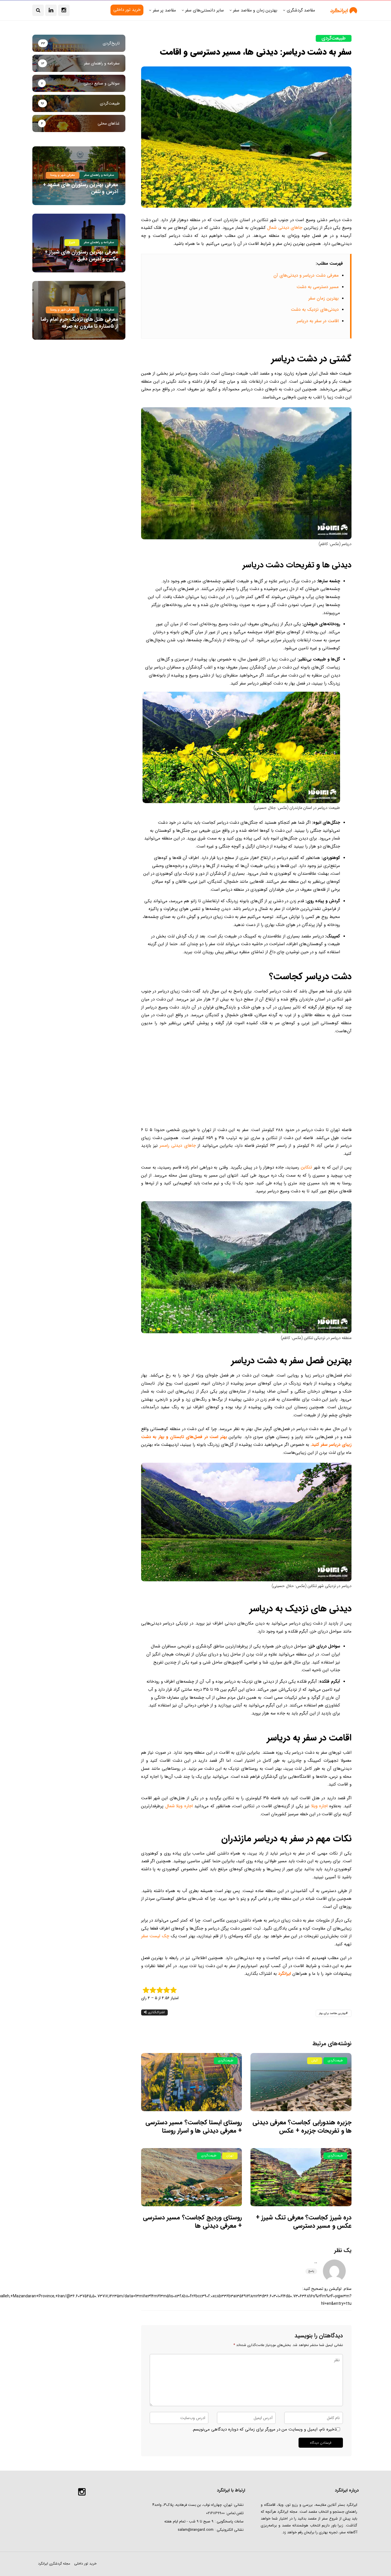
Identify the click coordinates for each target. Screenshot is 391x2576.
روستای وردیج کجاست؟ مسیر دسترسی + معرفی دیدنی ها (192, 2222)
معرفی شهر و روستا (63, 175)
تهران (230, 2156)
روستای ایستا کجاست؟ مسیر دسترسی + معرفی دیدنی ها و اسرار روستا (194, 2126)
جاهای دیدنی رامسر (177, 1146)
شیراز (72, 242)
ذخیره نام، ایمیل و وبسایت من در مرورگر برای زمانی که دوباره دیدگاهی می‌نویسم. (264, 2429)
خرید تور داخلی (85, 2564)
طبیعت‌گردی (334, 38)
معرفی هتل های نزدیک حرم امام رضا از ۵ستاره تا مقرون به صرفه (79, 323)
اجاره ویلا (319, 1806)
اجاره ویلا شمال (179, 1806)
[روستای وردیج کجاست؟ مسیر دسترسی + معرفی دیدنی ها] (192, 2177)
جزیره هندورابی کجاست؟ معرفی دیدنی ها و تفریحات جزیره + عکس (302, 2126)
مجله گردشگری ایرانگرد (54, 2564)
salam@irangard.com (196, 2530)
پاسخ (311, 2271)
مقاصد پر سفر (164, 10)
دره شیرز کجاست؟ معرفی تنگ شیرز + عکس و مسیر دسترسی (304, 2222)
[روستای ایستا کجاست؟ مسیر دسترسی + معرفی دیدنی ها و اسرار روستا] (192, 2082)
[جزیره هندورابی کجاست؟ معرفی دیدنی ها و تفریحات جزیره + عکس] (301, 2082)
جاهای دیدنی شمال (285, 228)
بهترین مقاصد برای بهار (332, 2013)
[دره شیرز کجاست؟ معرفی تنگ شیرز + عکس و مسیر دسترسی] (301, 2177)
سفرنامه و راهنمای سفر (99, 175)
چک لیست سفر (155, 1936)
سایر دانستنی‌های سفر (204, 10)
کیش (315, 2061)
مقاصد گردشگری (301, 10)
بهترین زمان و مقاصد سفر (255, 10)
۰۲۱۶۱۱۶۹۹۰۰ (215, 2513)
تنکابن (306, 1167)
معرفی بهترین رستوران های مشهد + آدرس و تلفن (81, 188)
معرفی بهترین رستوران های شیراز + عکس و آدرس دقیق (81, 255)
